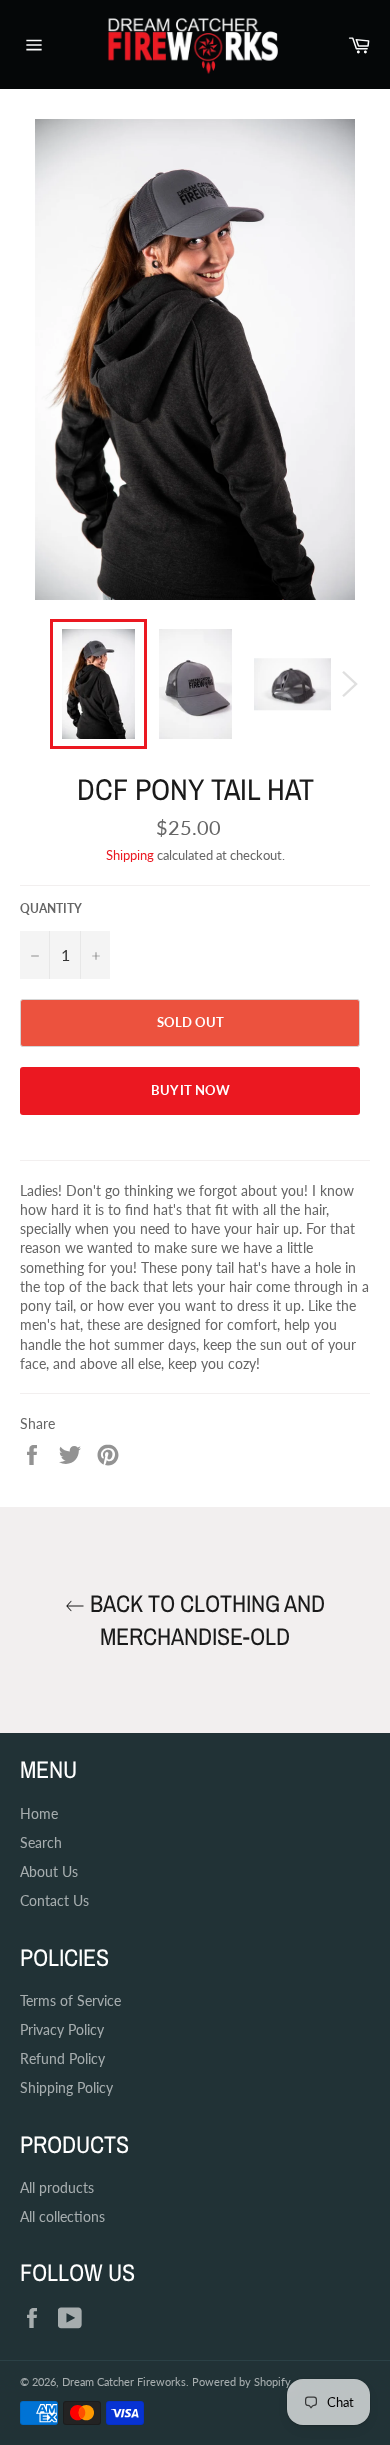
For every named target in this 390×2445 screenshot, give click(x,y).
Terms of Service (70, 2000)
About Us (49, 1871)
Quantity (51, 908)
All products (57, 2187)
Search (41, 1842)
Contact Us (54, 1900)
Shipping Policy (66, 2087)
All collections (62, 2216)
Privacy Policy (62, 2029)
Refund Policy (62, 2058)
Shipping (130, 855)
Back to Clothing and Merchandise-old (205, 1619)
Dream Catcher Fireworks (124, 2381)
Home (39, 1813)
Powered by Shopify (241, 2381)
